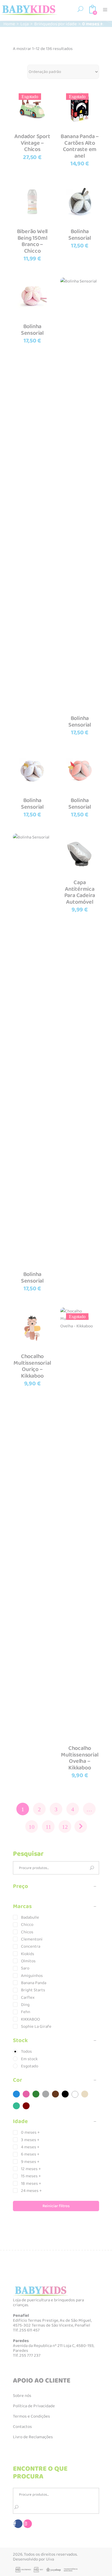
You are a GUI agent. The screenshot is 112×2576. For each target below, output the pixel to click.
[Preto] (65, 2094)
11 (48, 1827)
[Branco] (75, 2094)
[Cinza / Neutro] (46, 2094)
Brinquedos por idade (55, 24)
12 (65, 1827)
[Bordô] (26, 2106)
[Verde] (36, 2094)
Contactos (22, 2427)
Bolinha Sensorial (80, 235)
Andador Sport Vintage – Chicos (32, 143)
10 (32, 1827)
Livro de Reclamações (33, 2437)
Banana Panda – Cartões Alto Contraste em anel (80, 146)
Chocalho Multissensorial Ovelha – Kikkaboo (80, 1758)
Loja (25, 24)
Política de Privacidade (34, 2406)
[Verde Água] (16, 2106)
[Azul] (16, 2094)
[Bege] (85, 2094)
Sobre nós (22, 2396)
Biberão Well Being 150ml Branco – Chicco (32, 241)
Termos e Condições (31, 2416)
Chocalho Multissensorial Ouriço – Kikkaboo (32, 1366)
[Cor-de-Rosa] (26, 2094)
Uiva (50, 2559)
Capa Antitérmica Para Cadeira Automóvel (80, 892)
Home (9, 24)
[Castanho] (55, 2094)
